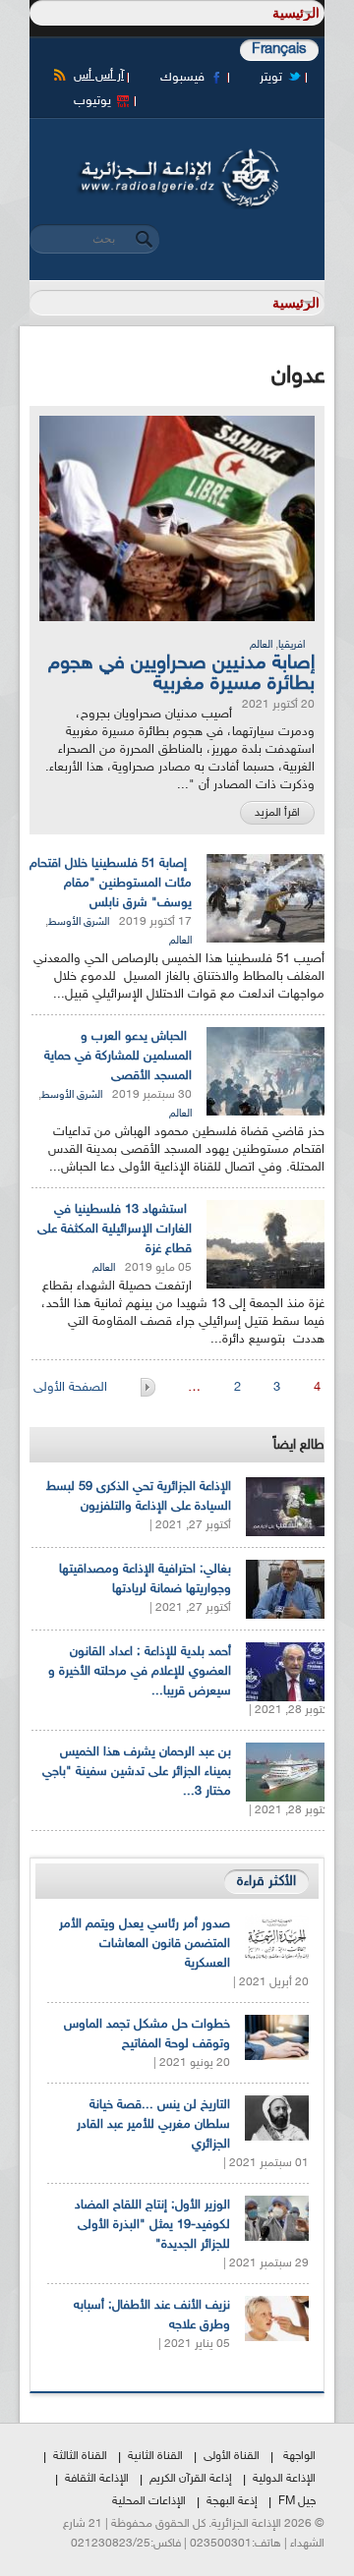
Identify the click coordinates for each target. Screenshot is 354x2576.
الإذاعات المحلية (149, 2501)
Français (279, 50)
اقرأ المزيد (277, 813)
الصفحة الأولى (72, 1388)
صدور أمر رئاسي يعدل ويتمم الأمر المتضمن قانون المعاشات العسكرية (145, 1944)
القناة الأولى (232, 2456)
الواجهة (299, 2456)
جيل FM (297, 2501)
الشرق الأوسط (79, 922)
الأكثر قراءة (266, 1882)
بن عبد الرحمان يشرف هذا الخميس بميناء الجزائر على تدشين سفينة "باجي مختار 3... (137, 1772)
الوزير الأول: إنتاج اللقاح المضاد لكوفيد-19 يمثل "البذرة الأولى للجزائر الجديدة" (152, 2225)
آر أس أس (99, 76)
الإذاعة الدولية (284, 2479)
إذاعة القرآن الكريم (191, 2479)
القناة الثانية (155, 2456)
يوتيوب (92, 101)
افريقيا (292, 645)
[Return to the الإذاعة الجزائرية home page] (177, 154)
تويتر (271, 78)
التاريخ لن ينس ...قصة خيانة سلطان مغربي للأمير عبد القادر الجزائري (153, 2125)
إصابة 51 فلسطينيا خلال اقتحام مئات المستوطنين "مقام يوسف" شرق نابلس (111, 884)
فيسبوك (182, 78)
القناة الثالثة (80, 2456)
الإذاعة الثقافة (97, 2479)
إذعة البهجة (232, 2501)
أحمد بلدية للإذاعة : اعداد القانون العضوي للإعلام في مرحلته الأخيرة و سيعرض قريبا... (140, 1672)
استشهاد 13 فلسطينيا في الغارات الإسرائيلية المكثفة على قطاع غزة (115, 1230)
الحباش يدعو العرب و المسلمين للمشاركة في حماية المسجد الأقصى (118, 1057)
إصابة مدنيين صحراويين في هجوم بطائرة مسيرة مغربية (181, 674)
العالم (261, 645)
